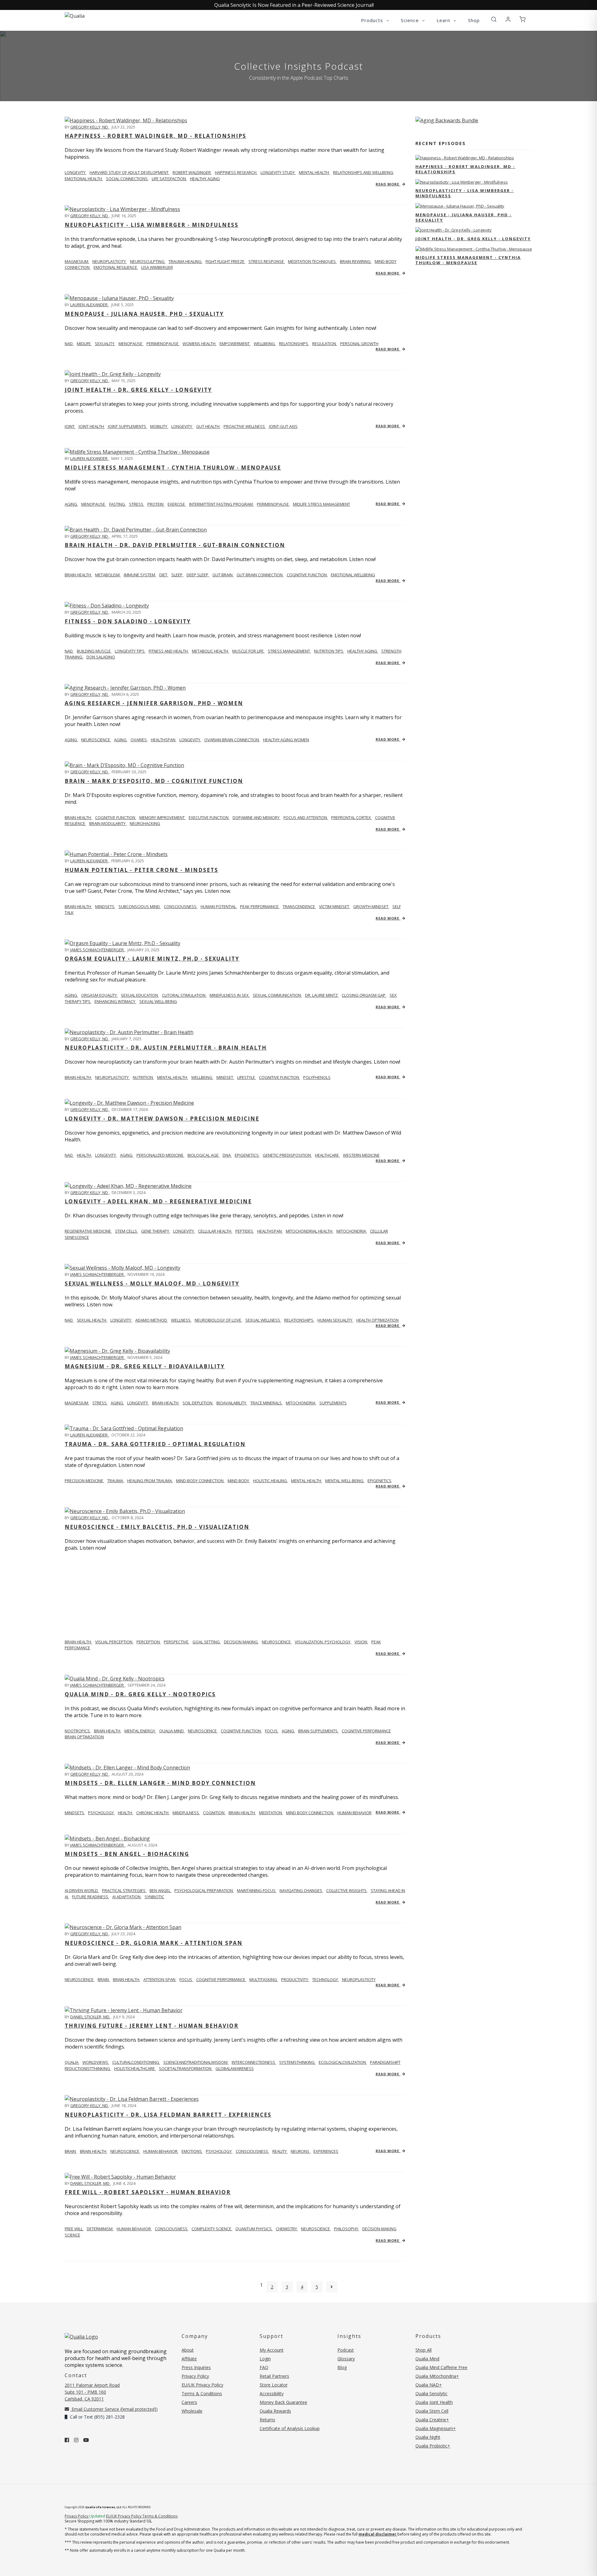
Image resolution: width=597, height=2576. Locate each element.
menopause (131, 344)
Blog (342, 2367)
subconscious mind (140, 906)
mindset (225, 1077)
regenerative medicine (88, 1231)
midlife (84, 344)
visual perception (114, 1642)
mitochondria (352, 1231)
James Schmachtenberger (97, 950)
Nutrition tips (329, 651)
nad (69, 344)
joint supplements (127, 426)
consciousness (252, 2151)
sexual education (140, 995)
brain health (166, 1403)
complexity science (212, 2229)
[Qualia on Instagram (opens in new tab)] (76, 2440)
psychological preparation (204, 1890)
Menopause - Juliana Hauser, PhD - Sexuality (144, 314)
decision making (241, 1642)
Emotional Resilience (116, 267)
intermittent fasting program (221, 504)
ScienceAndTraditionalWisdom (196, 2062)
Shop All (423, 2350)
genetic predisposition (287, 1155)
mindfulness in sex (230, 995)
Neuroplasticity (110, 261)
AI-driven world (82, 1890)
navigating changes (301, 1890)
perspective (177, 1642)
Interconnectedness (254, 2062)
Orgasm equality (99, 995)
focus (272, 1731)
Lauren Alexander (89, 305)
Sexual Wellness (263, 1320)
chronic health (153, 1813)
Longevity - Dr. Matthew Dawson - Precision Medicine (162, 1119)
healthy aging (205, 179)
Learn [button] (444, 20)
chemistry (287, 2229)
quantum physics (254, 2229)
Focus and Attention (306, 817)
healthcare (327, 1155)
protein (156, 504)
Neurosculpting (148, 261)
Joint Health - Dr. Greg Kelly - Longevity (138, 390)
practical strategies (124, 1890)
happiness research (236, 172)
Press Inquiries (196, 2367)
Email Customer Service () (114, 2409)
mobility (159, 426)
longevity (76, 172)
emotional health (84, 179)
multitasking (264, 1979)
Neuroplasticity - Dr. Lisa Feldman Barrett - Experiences (168, 2115)
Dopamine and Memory (257, 817)
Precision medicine (84, 1481)
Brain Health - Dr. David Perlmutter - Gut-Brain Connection (175, 545)
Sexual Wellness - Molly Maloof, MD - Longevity (152, 1283)
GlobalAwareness (235, 2068)
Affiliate (189, 2359)
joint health (92, 426)
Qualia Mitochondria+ (437, 2376)
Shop (474, 20)
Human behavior (134, 2229)
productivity (295, 1979)
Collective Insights (347, 1890)
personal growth (359, 344)
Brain (71, 2151)
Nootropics (78, 1731)
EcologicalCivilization (343, 2062)
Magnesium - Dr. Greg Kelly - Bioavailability (145, 1366)
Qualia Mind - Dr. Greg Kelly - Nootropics (140, 1694)
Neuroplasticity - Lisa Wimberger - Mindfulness (152, 225)
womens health (199, 344)
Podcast (346, 2350)
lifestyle (247, 1077)
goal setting (207, 1642)
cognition (214, 1813)
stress (137, 504)
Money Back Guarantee (283, 2402)
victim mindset (335, 906)
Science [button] (411, 20)
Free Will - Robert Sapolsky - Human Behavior (148, 2192)
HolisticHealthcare (135, 2068)
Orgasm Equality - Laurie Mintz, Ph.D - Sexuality (152, 959)
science (72, 2235)
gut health (208, 426)
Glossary (346, 2359)
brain (104, 1979)
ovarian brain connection (232, 740)
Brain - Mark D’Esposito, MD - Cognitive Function (154, 781)
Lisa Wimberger (157, 267)
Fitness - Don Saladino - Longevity (128, 621)
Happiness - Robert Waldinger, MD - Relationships (155, 136)
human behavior (354, 1813)
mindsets (105, 906)
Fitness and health (169, 651)
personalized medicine (160, 1155)
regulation (325, 344)
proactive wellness (245, 426)
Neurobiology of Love (218, 1320)
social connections (127, 179)
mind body (239, 1481)
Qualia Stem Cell (432, 2411)
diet (164, 575)
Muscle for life (248, 651)
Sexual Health (92, 1320)
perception (149, 1642)
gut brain (223, 575)
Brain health (78, 575)
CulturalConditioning (136, 2062)
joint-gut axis (283, 426)
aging (71, 504)
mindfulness (186, 1813)
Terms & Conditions (202, 2393)
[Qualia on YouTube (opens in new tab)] (86, 2440)
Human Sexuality (335, 1320)
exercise (177, 504)
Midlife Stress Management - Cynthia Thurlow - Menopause (173, 468)
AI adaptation (127, 1897)
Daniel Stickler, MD (90, 2017)
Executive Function (209, 817)
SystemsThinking (297, 2062)
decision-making (379, 2229)
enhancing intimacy (115, 1001)
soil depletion (198, 1403)
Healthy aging (363, 651)
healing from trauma (150, 1481)
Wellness (181, 1320)
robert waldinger (192, 172)
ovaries (139, 740)
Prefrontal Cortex (352, 817)
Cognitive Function (116, 817)
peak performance (260, 906)
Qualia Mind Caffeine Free (441, 2367)
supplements (333, 1403)
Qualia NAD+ (429, 2385)
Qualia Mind (172, 1731)
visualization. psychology (323, 1642)
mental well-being (345, 1481)
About (188, 2350)
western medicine (361, 1155)
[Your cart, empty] (522, 20)
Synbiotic (154, 1897)
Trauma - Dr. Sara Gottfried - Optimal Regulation (155, 1444)
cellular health (215, 1231)
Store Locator (274, 2385)
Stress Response (267, 261)
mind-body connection (200, 1481)
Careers (189, 2402)
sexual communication (277, 995)
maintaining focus (257, 1890)
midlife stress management (322, 504)
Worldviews (96, 2062)
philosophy (347, 2229)
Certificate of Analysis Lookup (290, 2428)
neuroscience (96, 740)
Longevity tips (130, 651)
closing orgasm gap (364, 995)
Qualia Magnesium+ (436, 2428)
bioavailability (232, 1403)
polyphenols (317, 1077)
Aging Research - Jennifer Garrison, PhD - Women (154, 703)
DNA (227, 1155)
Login (265, 2359)
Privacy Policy (195, 2376)
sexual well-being (158, 1001)
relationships (294, 344)
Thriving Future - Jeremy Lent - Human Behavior (152, 2026)
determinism (100, 2229)
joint (70, 426)
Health (84, 1155)
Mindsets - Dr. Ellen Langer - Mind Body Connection (160, 1783)
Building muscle (94, 651)
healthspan (164, 740)
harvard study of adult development (130, 172)
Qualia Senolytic (431, 2393)
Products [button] (373, 20)
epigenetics (247, 1155)
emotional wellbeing (353, 575)
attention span (160, 1979)
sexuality (105, 344)
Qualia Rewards (275, 2411)
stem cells (127, 1231)
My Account (272, 2350)
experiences (326, 2151)
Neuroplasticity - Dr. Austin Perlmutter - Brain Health (166, 1048)
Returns (267, 2420)
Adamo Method (152, 1320)
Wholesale (192, 2411)
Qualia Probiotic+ (433, 2446)
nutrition (143, 1077)
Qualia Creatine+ (432, 2420)
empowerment (235, 344)
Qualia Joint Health (434, 2402)
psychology (101, 1813)
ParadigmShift (385, 2062)
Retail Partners (274, 2376)
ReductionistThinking (88, 2068)
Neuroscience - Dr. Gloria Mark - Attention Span (154, 1943)
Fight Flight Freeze (225, 261)
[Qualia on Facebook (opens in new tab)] (67, 2440)
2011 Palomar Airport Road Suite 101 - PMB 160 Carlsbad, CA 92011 (92, 2392)
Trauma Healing (185, 261)
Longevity (121, 1320)
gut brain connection (260, 575)
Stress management (289, 651)
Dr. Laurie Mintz (322, 995)
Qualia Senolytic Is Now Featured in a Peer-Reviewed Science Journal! (294, 5)
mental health (314, 172)
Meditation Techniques (312, 261)
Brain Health (78, 817)
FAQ (264, 2367)
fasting (118, 504)
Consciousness (181, 906)
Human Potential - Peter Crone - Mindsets (141, 870)
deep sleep (198, 575)
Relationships (299, 1320)
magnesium (77, 261)
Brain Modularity (108, 823)
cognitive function (307, 575)
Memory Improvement (162, 817)
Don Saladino (101, 657)
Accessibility (272, 2393)
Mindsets (75, 1813)
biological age (204, 1155)
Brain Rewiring (356, 261)
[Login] (508, 20)
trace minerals (266, 1403)
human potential (219, 906)
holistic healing (271, 1481)
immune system (140, 575)
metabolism (108, 575)
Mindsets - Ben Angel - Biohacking (127, 1854)
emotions (192, 2151)
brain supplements (318, 1731)
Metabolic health (211, 651)
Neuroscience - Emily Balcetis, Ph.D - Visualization (157, 1527)
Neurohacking (145, 823)
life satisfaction (169, 179)
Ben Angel (160, 1890)
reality (280, 2151)
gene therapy (156, 1231)
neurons (301, 2151)
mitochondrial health (310, 1231)
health (125, 1813)
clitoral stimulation (184, 995)
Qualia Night (428, 2437)
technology (326, 1979)
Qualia (72, 2062)
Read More (388, 184)
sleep (177, 575)
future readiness (91, 1897)
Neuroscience (80, 1979)
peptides (245, 1231)
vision (361, 1642)
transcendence (299, 906)
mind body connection (310, 1813)
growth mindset (371, 906)
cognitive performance (366, 1731)
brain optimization (84, 1737)
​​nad (69, 651)
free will (74, 2229)
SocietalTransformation (186, 2068)
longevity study (278, 172)
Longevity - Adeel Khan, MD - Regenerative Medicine (158, 1201)
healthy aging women (286, 740)
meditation (271, 1813)
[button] (494, 20)
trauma (116, 1481)
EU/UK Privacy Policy (202, 2385)
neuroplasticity (112, 1077)
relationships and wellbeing (363, 172)
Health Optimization (377, 1320)
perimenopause (163, 344)
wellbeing (265, 344)
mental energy (140, 1731)
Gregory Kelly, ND (90, 127)
